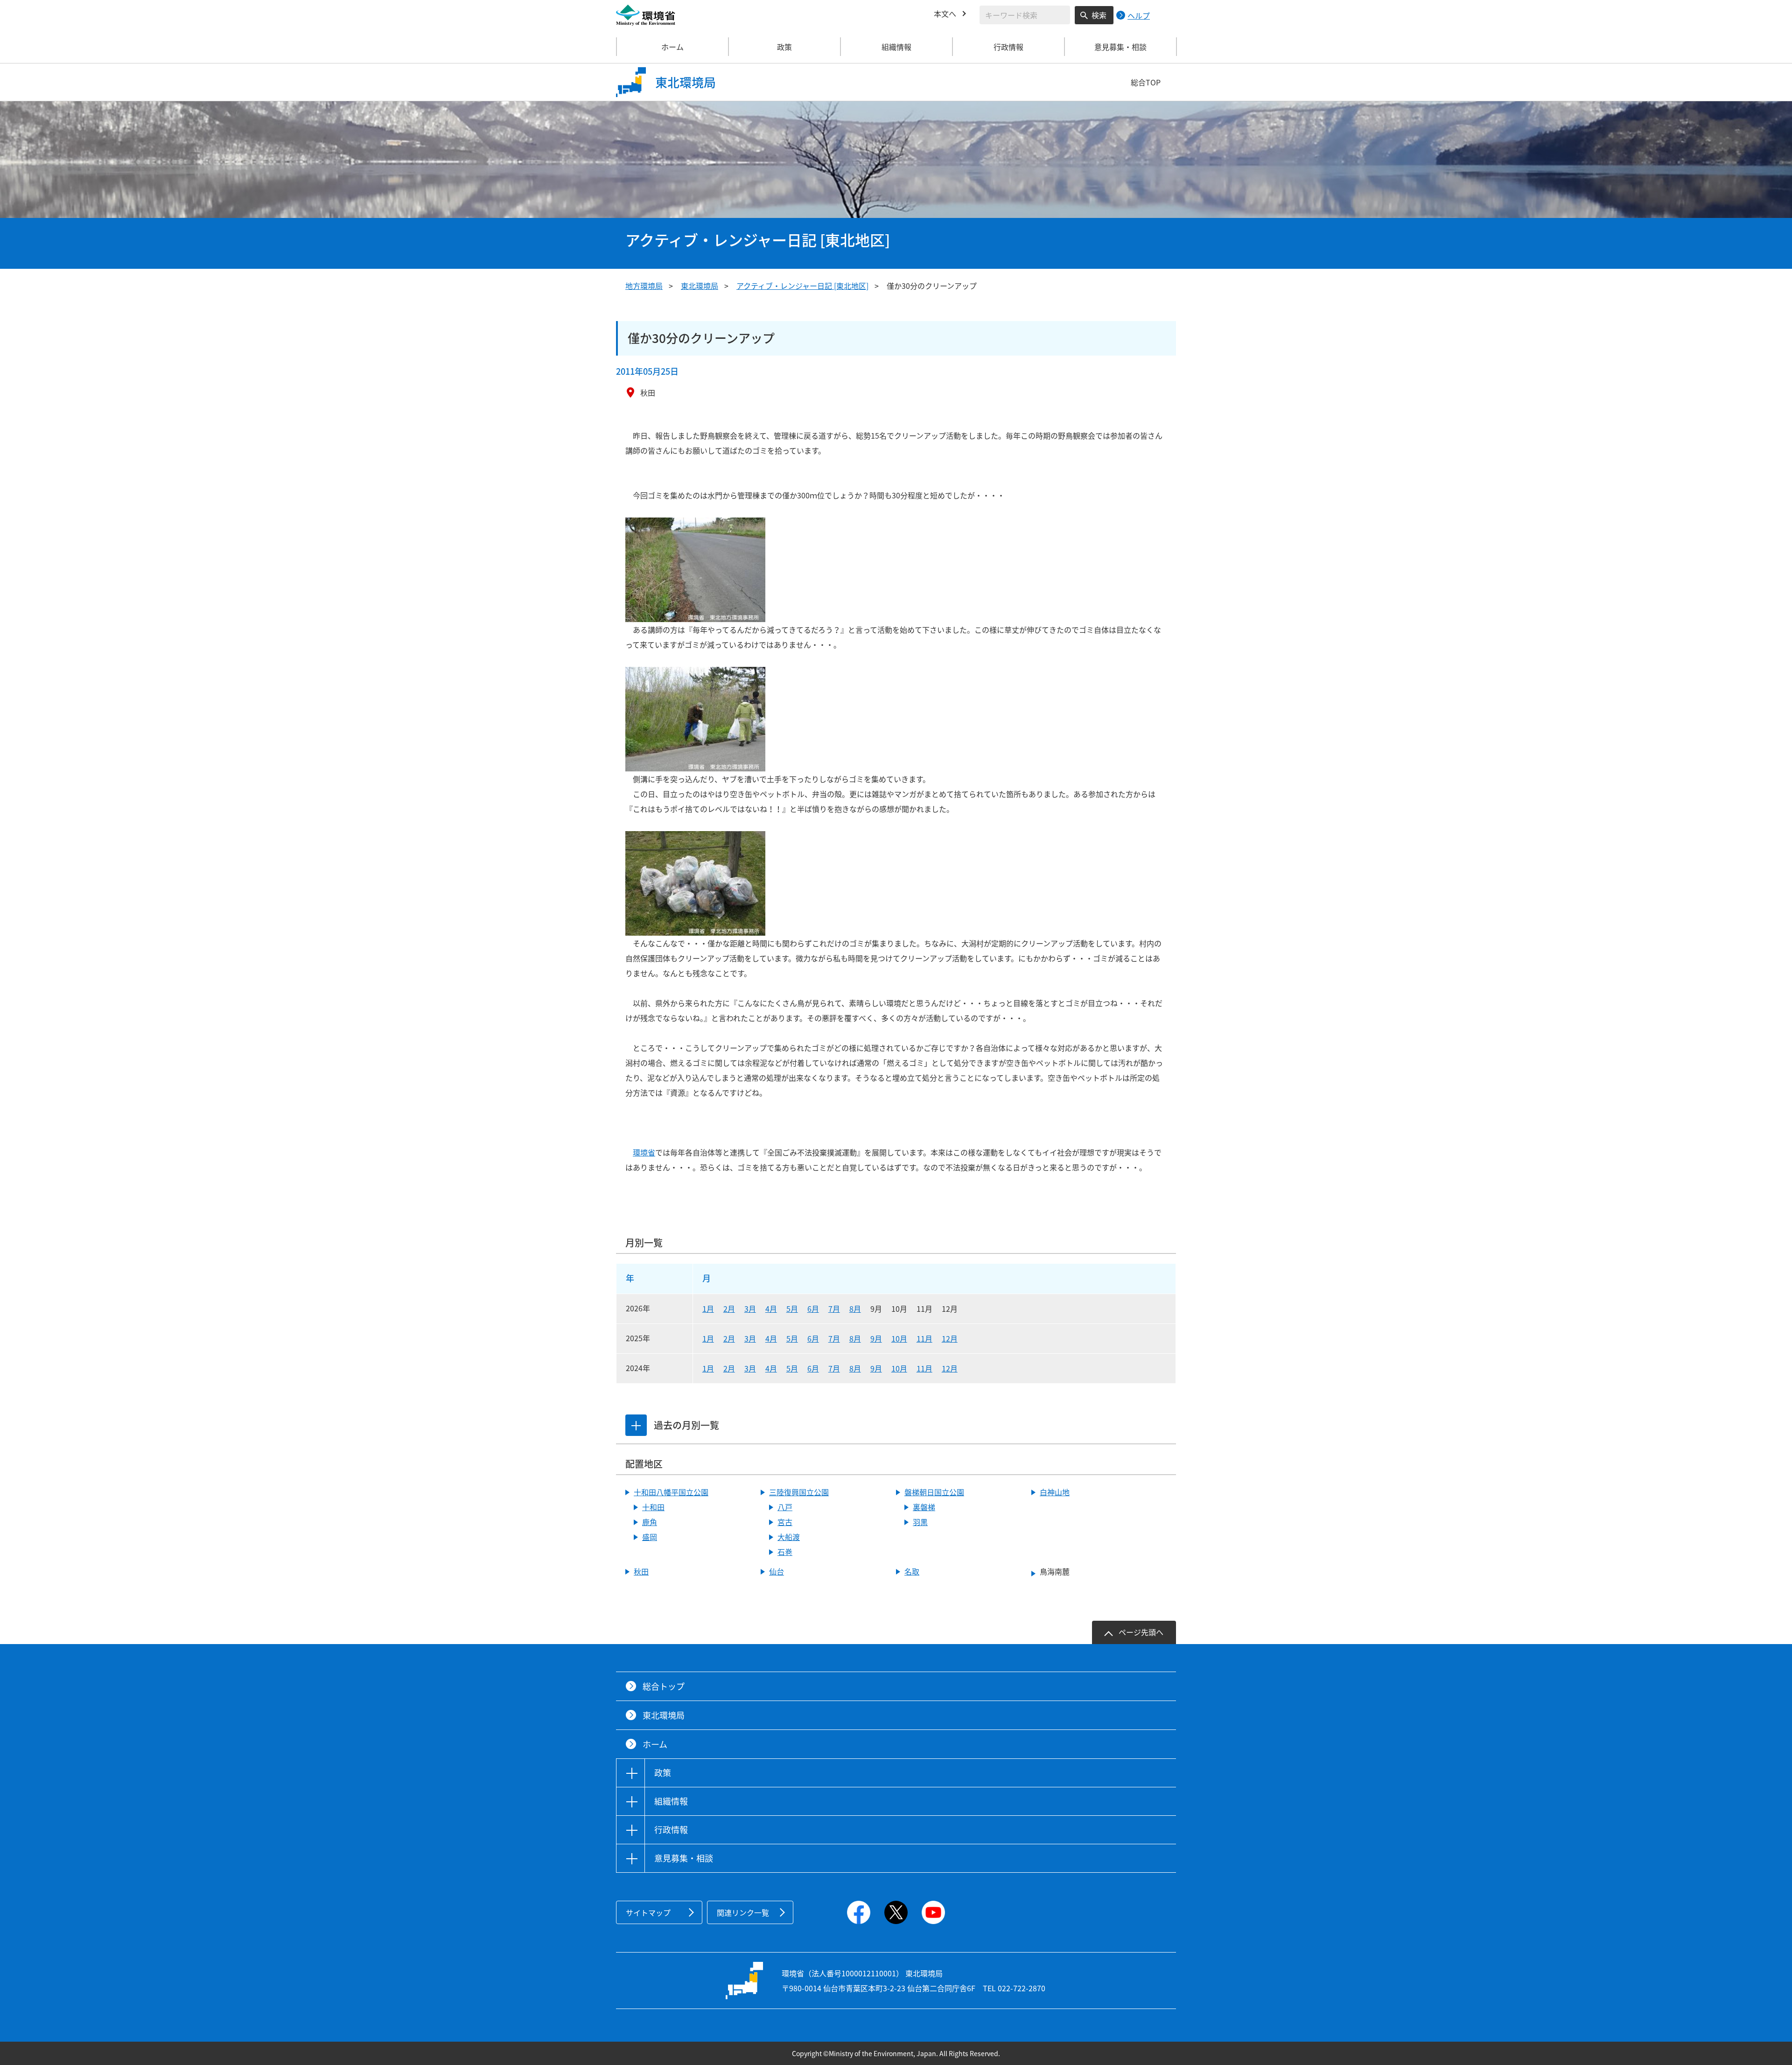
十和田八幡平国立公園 (671, 1492)
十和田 (653, 1507)
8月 (855, 1309)
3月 (750, 1309)
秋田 (641, 1571)
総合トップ (664, 1686)
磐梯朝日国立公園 (934, 1492)
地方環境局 (644, 286)
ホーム (672, 47)
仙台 (777, 1571)
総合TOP (1146, 82)
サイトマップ (648, 1912)
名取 (912, 1571)
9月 (876, 1338)
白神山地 (1055, 1492)
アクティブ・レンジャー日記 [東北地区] (802, 286)
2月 (729, 1309)
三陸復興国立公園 (799, 1492)
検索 (1099, 15)
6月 (813, 1309)
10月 (899, 1338)
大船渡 (789, 1537)
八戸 (785, 1507)
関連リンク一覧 (743, 1912)
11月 (924, 1338)
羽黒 (920, 1522)
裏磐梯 (924, 1507)
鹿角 (650, 1522)
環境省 (644, 1152)
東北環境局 (700, 286)
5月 (792, 1309)
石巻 (785, 1552)
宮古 (785, 1522)
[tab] (636, 1425)
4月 (771, 1309)
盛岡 (650, 1537)
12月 (950, 1338)
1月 (708, 1309)
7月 (834, 1309)
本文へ (945, 14)
